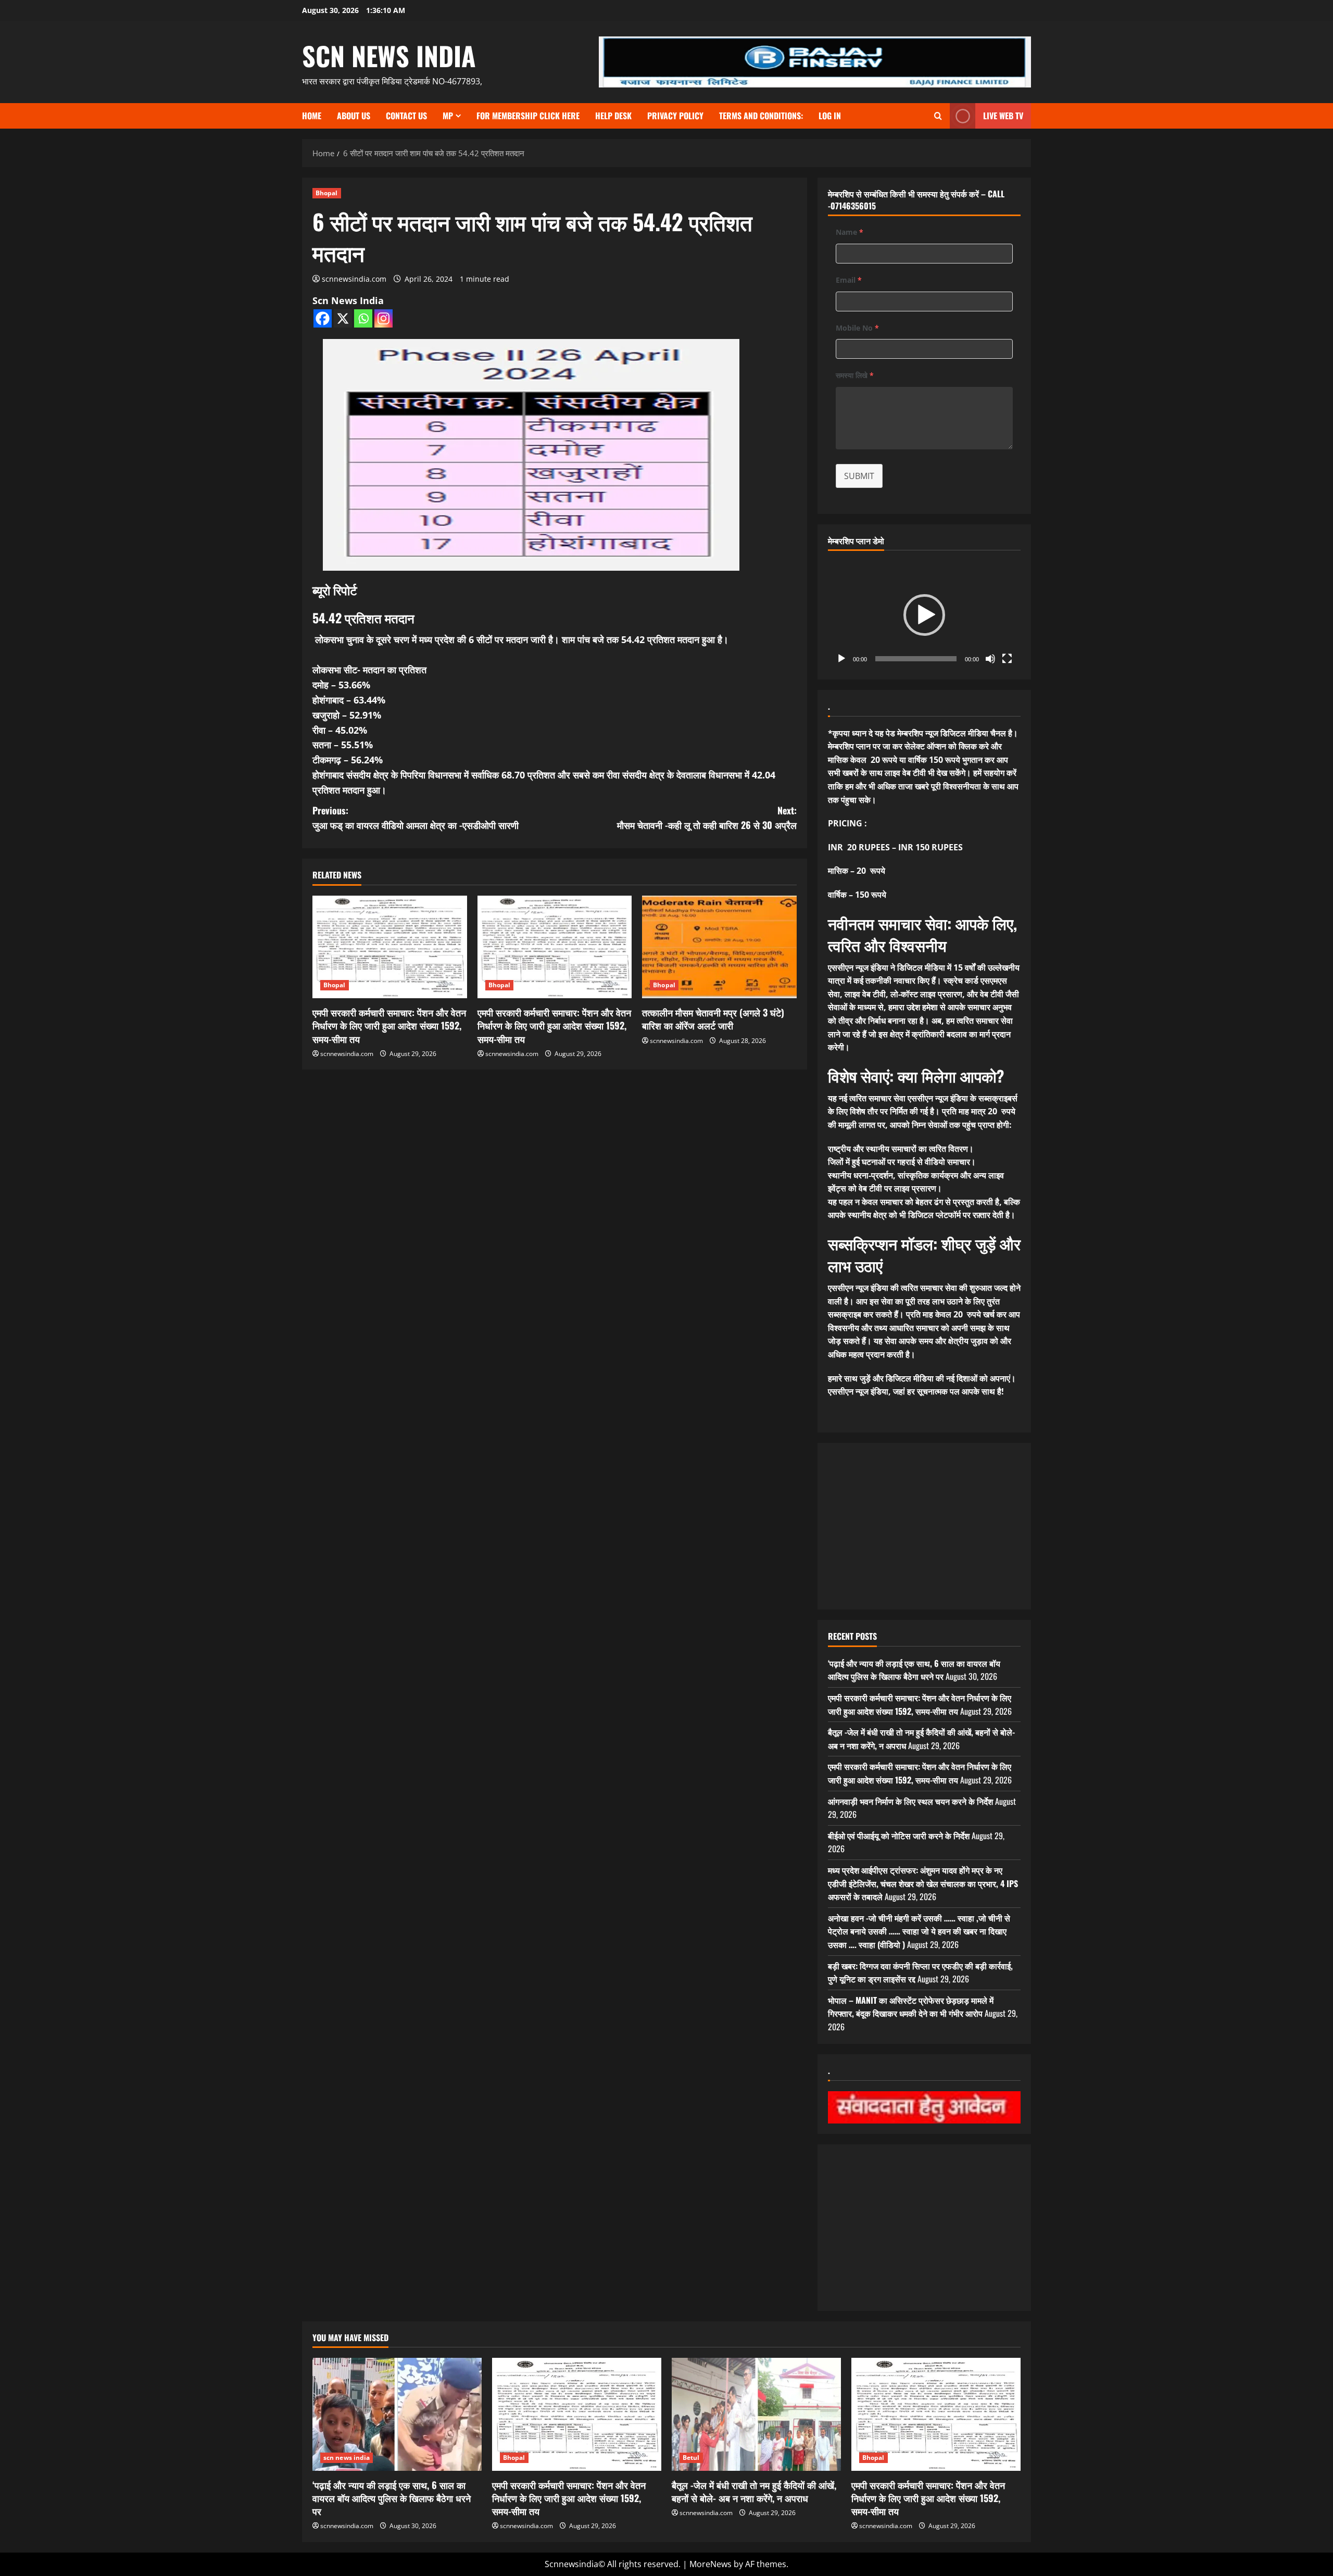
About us (354, 116)
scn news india (389, 55)
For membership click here (528, 116)
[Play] (841, 659)
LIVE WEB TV (1003, 116)
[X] (343, 318)
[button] (924, 615)
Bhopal (327, 193)
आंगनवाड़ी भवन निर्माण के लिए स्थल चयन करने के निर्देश (910, 1801)
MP (448, 116)
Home (312, 116)
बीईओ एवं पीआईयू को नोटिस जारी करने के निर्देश (899, 1836)
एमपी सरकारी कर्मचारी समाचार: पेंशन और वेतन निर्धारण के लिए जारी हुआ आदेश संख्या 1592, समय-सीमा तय (389, 1025)
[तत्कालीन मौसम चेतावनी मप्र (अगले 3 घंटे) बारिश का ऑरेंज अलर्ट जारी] (719, 947)
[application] (924, 615)
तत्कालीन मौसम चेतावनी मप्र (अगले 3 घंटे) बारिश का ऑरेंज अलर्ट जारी (713, 1019)
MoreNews (710, 2564)
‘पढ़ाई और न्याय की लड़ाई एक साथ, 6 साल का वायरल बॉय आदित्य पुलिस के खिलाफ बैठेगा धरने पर (914, 1670)
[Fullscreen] (1007, 659)
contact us (406, 116)
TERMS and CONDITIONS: (761, 116)
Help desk (613, 116)
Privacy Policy (675, 116)
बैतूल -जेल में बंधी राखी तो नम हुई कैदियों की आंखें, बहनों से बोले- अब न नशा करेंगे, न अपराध (754, 2491)
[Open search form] (938, 116)
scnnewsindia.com (354, 279)
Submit (859, 476)
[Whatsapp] (363, 318)
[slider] (916, 659)
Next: (707, 818)
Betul (691, 2458)
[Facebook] (323, 318)
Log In (830, 116)
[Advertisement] (924, 1526)
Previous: (416, 818)
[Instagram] (383, 318)
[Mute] (990, 659)
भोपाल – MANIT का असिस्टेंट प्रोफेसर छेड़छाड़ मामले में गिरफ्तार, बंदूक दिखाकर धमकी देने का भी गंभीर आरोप (911, 2007)
